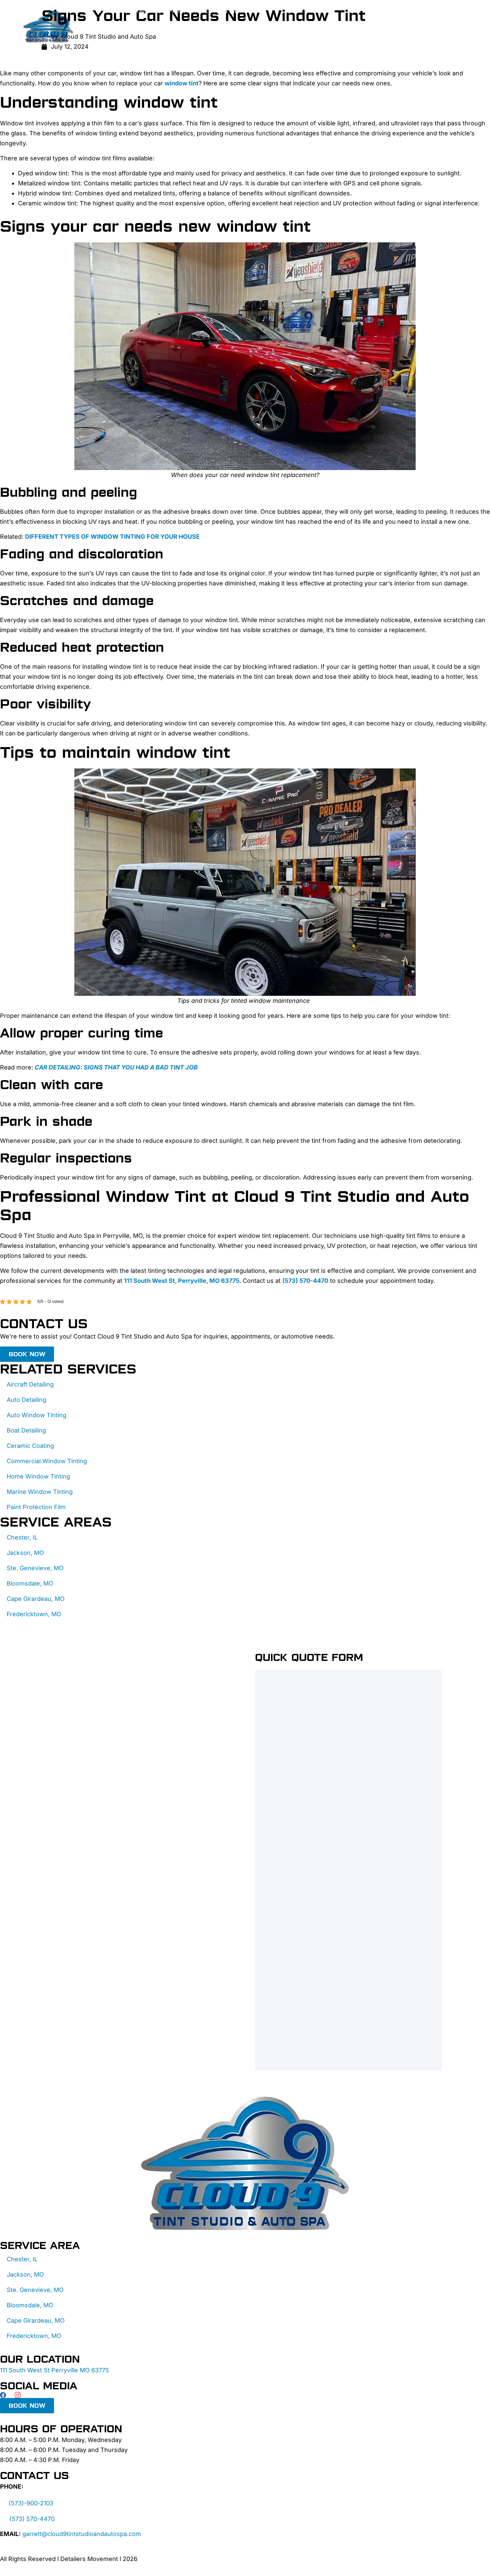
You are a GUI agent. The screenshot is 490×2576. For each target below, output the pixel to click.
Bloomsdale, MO (30, 1583)
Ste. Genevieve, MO (35, 1568)
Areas (226, 42)
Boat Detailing (26, 1430)
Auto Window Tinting (36, 1415)
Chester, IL (22, 1537)
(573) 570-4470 (32, 2519)
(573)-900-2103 (31, 2503)
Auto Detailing (26, 1400)
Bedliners (251, 26)
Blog (149, 42)
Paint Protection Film (206, 11)
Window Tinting (197, 26)
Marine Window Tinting (40, 1492)
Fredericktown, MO (34, 1614)
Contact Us (187, 42)
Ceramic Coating (132, 26)
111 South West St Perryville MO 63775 (54, 2370)
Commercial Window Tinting (47, 1461)
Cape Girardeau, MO (36, 1599)
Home (109, 11)
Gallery (118, 42)
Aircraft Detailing (30, 1384)
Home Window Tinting (38, 1476)
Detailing (143, 11)
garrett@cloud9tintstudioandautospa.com (82, 2534)
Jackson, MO (25, 1553)
